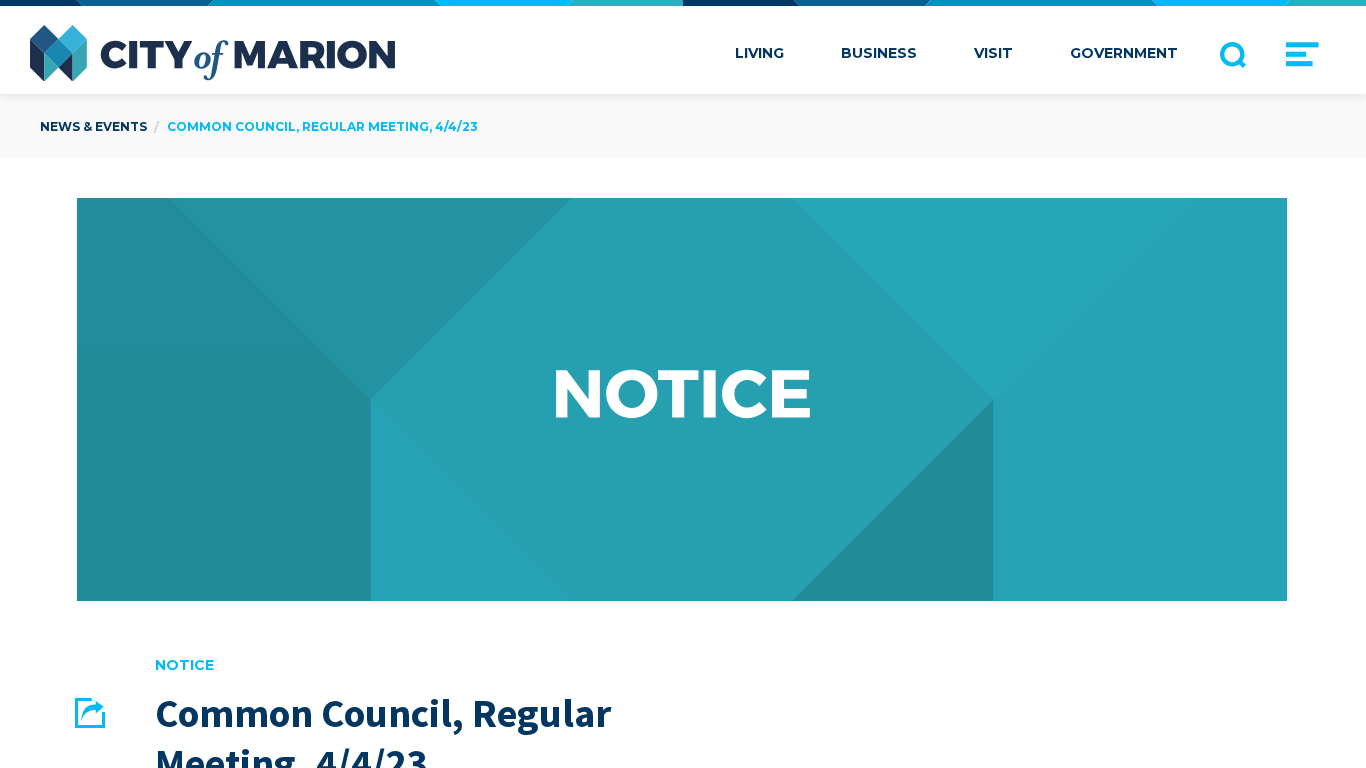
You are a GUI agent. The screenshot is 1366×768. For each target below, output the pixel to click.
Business (879, 53)
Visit (993, 53)
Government (1124, 53)
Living (759, 53)
